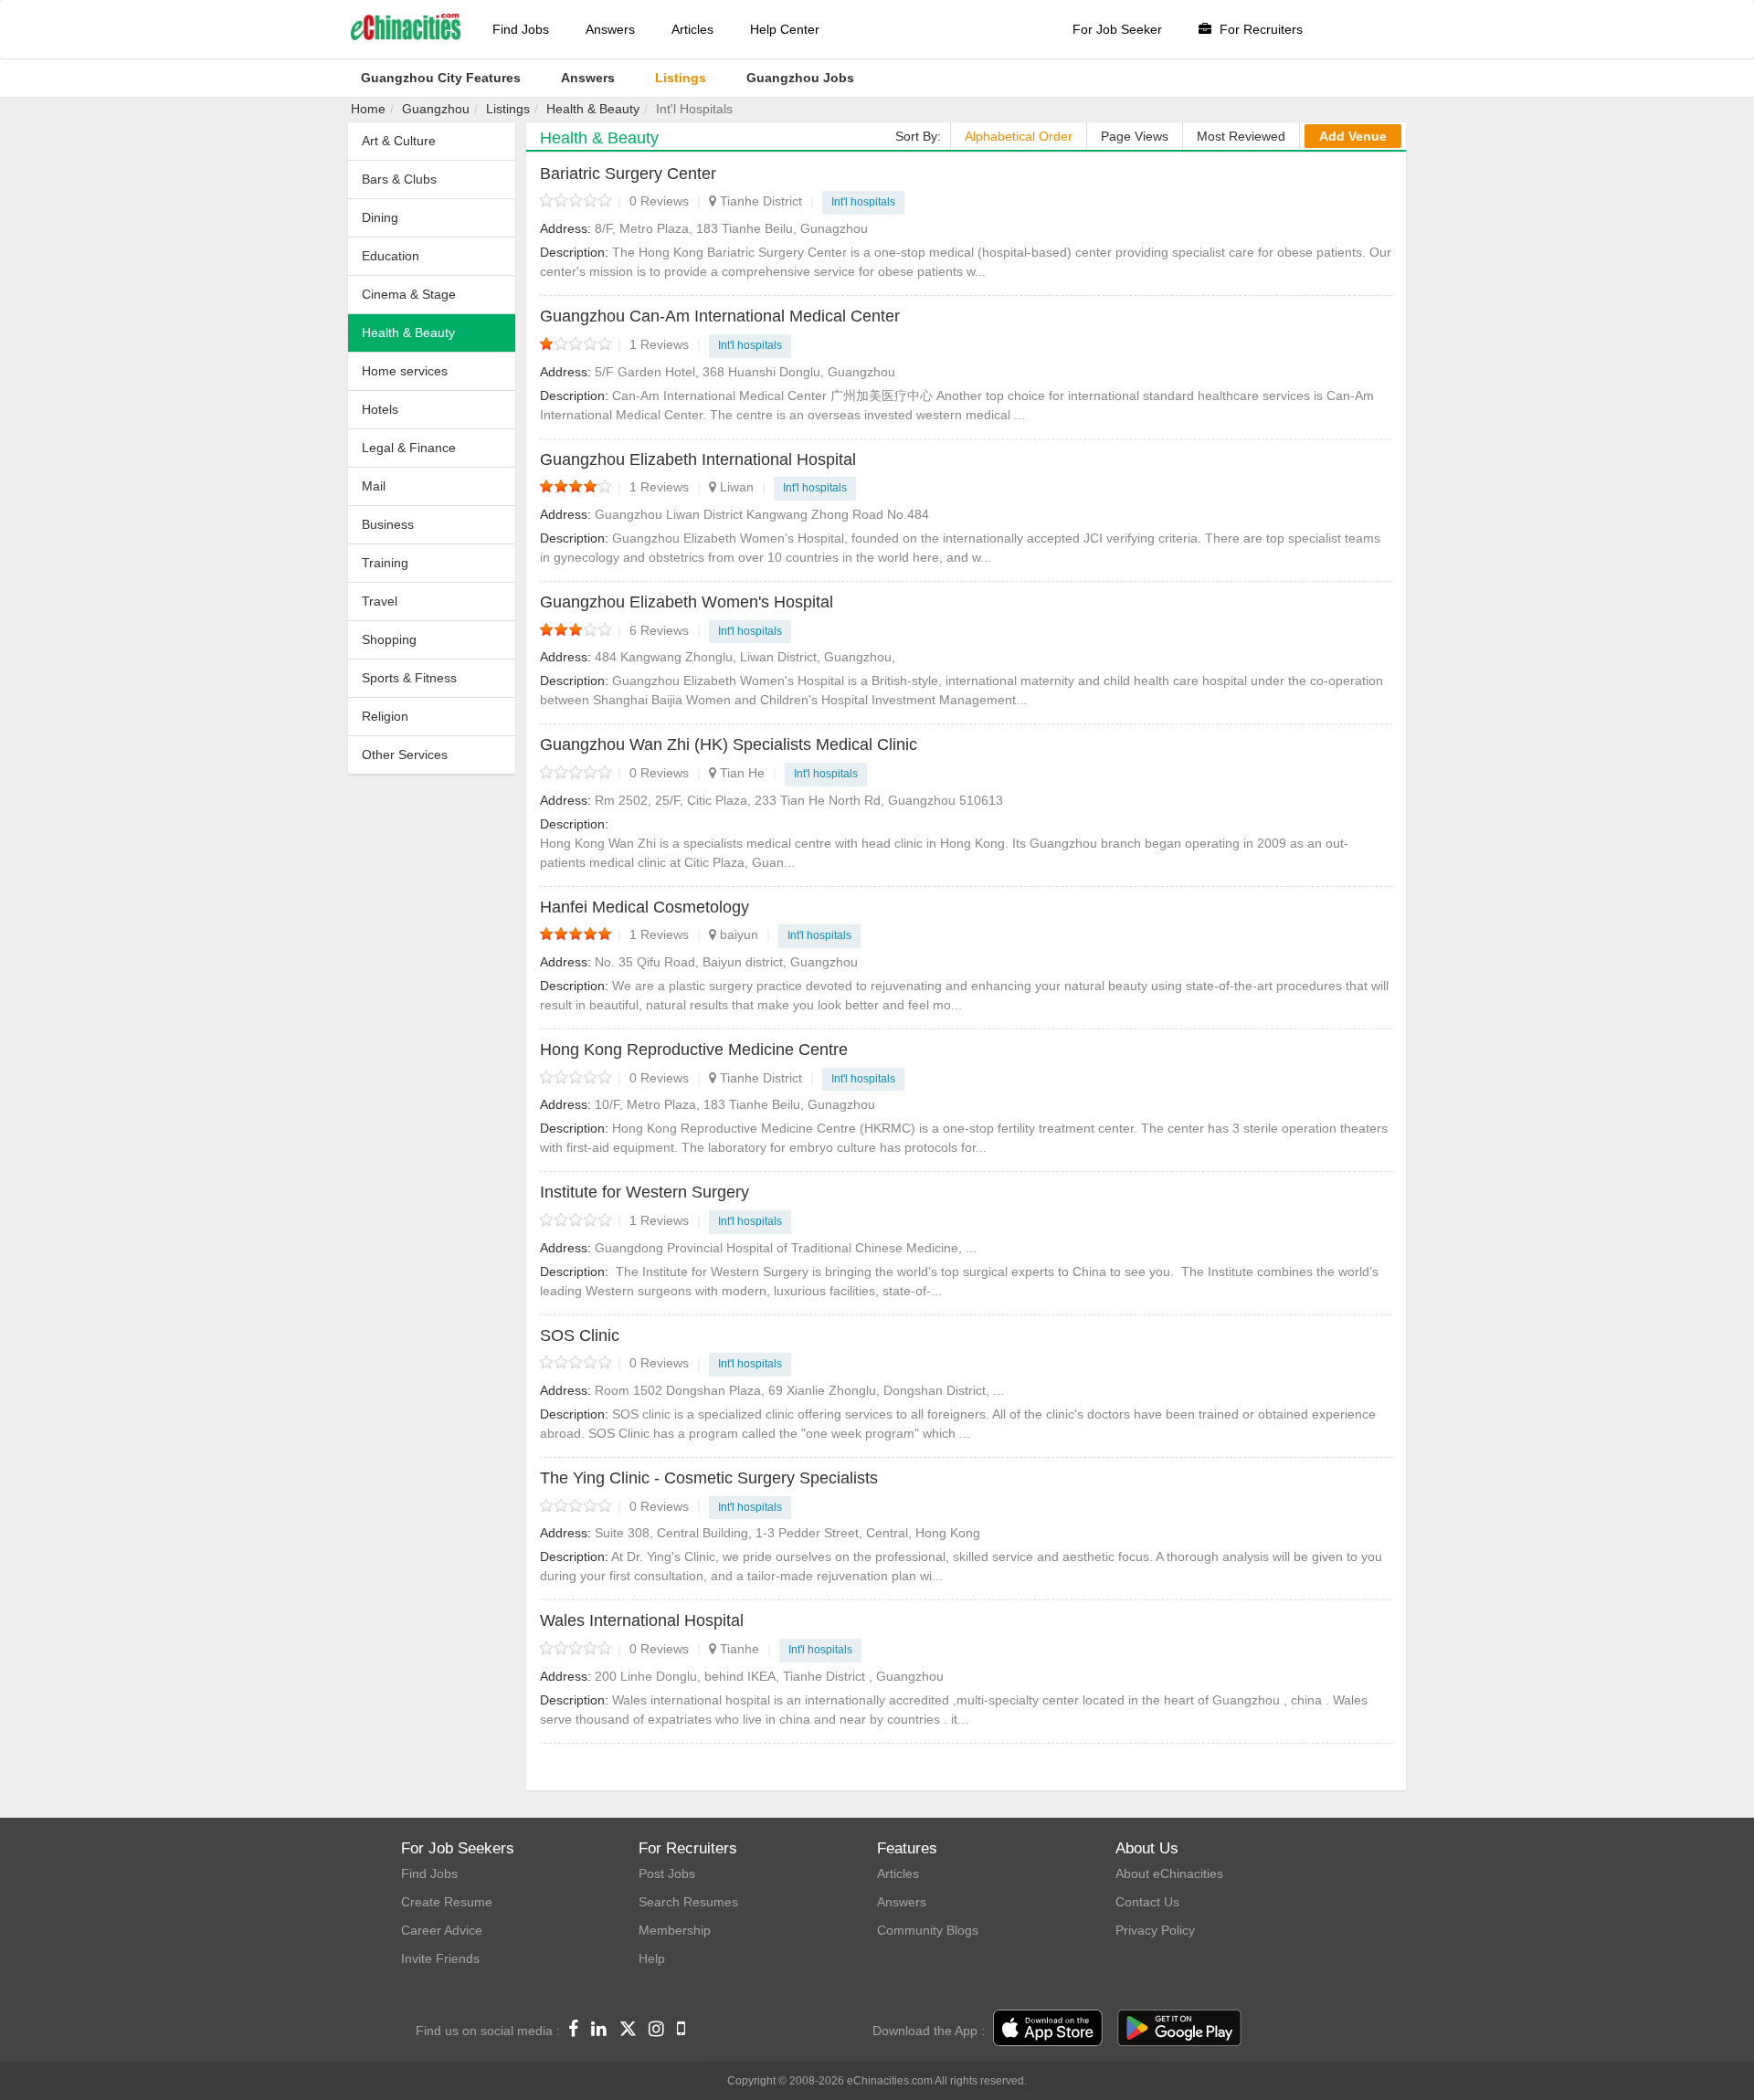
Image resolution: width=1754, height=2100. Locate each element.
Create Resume (447, 1902)
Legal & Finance (409, 448)
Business (388, 524)
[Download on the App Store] (1048, 2029)
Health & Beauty (593, 109)
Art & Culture (399, 141)
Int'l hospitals (863, 202)
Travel (380, 601)
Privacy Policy (1155, 1930)
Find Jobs (521, 29)
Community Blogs (928, 1930)
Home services (405, 371)
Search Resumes (688, 1902)
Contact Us (1147, 1902)
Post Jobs (667, 1873)
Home (368, 109)
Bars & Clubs (399, 179)
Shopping (389, 639)
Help (652, 1958)
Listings (508, 109)
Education (391, 256)
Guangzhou (436, 109)
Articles (692, 29)
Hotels (380, 409)
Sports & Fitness (409, 678)
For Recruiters (1259, 29)
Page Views (1135, 136)
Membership (675, 1930)
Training (385, 563)
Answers (610, 29)
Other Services (405, 755)
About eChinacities (1169, 1873)
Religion (385, 716)
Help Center (785, 29)
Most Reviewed (1241, 136)
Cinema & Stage (409, 294)
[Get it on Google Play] (1179, 2029)
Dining (380, 217)
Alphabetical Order (1019, 136)
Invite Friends (440, 1958)
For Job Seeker (1117, 29)
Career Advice (442, 1930)
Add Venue (1353, 136)
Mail (374, 486)
